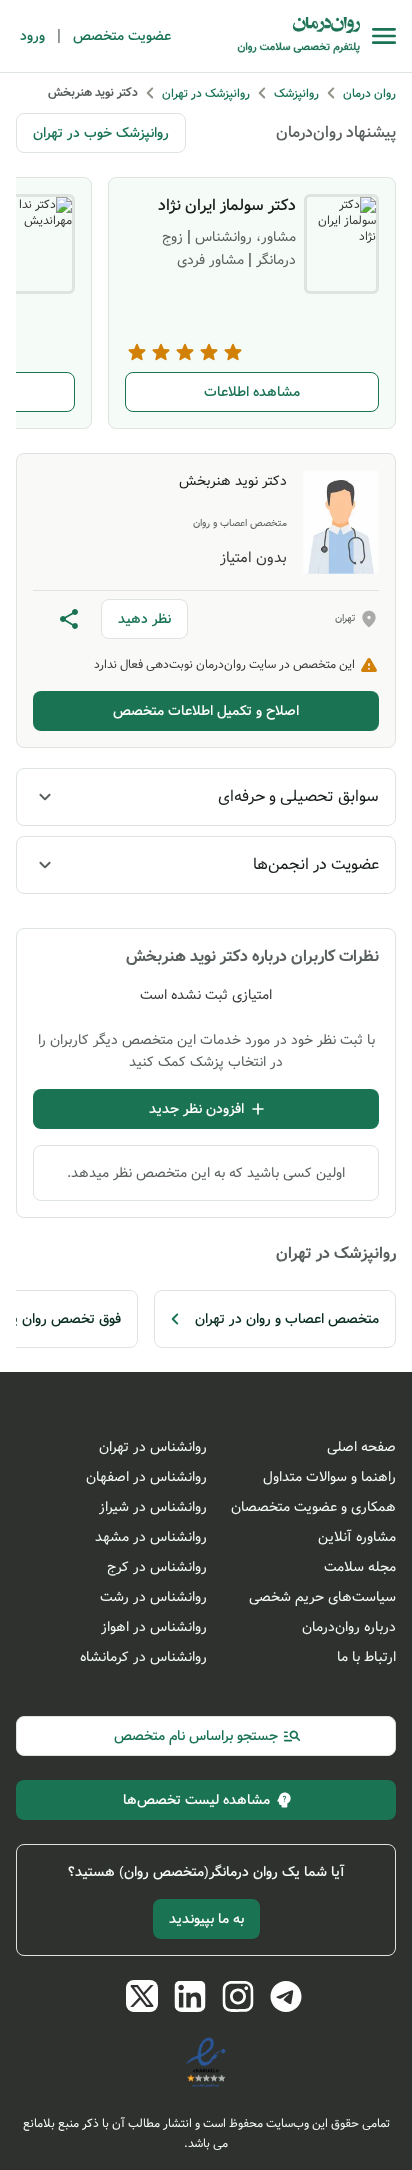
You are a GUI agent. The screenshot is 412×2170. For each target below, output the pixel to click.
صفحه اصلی (361, 1447)
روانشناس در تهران (153, 1447)
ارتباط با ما (366, 1657)
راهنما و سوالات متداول (329, 1477)
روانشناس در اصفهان (146, 1477)
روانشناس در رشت (153, 1597)
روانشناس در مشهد (151, 1537)
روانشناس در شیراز (153, 1507)
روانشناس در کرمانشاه (143, 1657)
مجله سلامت (360, 1567)
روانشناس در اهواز (154, 1627)
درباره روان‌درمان (349, 1627)
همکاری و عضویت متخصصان (313, 1507)
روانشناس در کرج (157, 1567)
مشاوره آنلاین (357, 1537)
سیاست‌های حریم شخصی (322, 1597)
